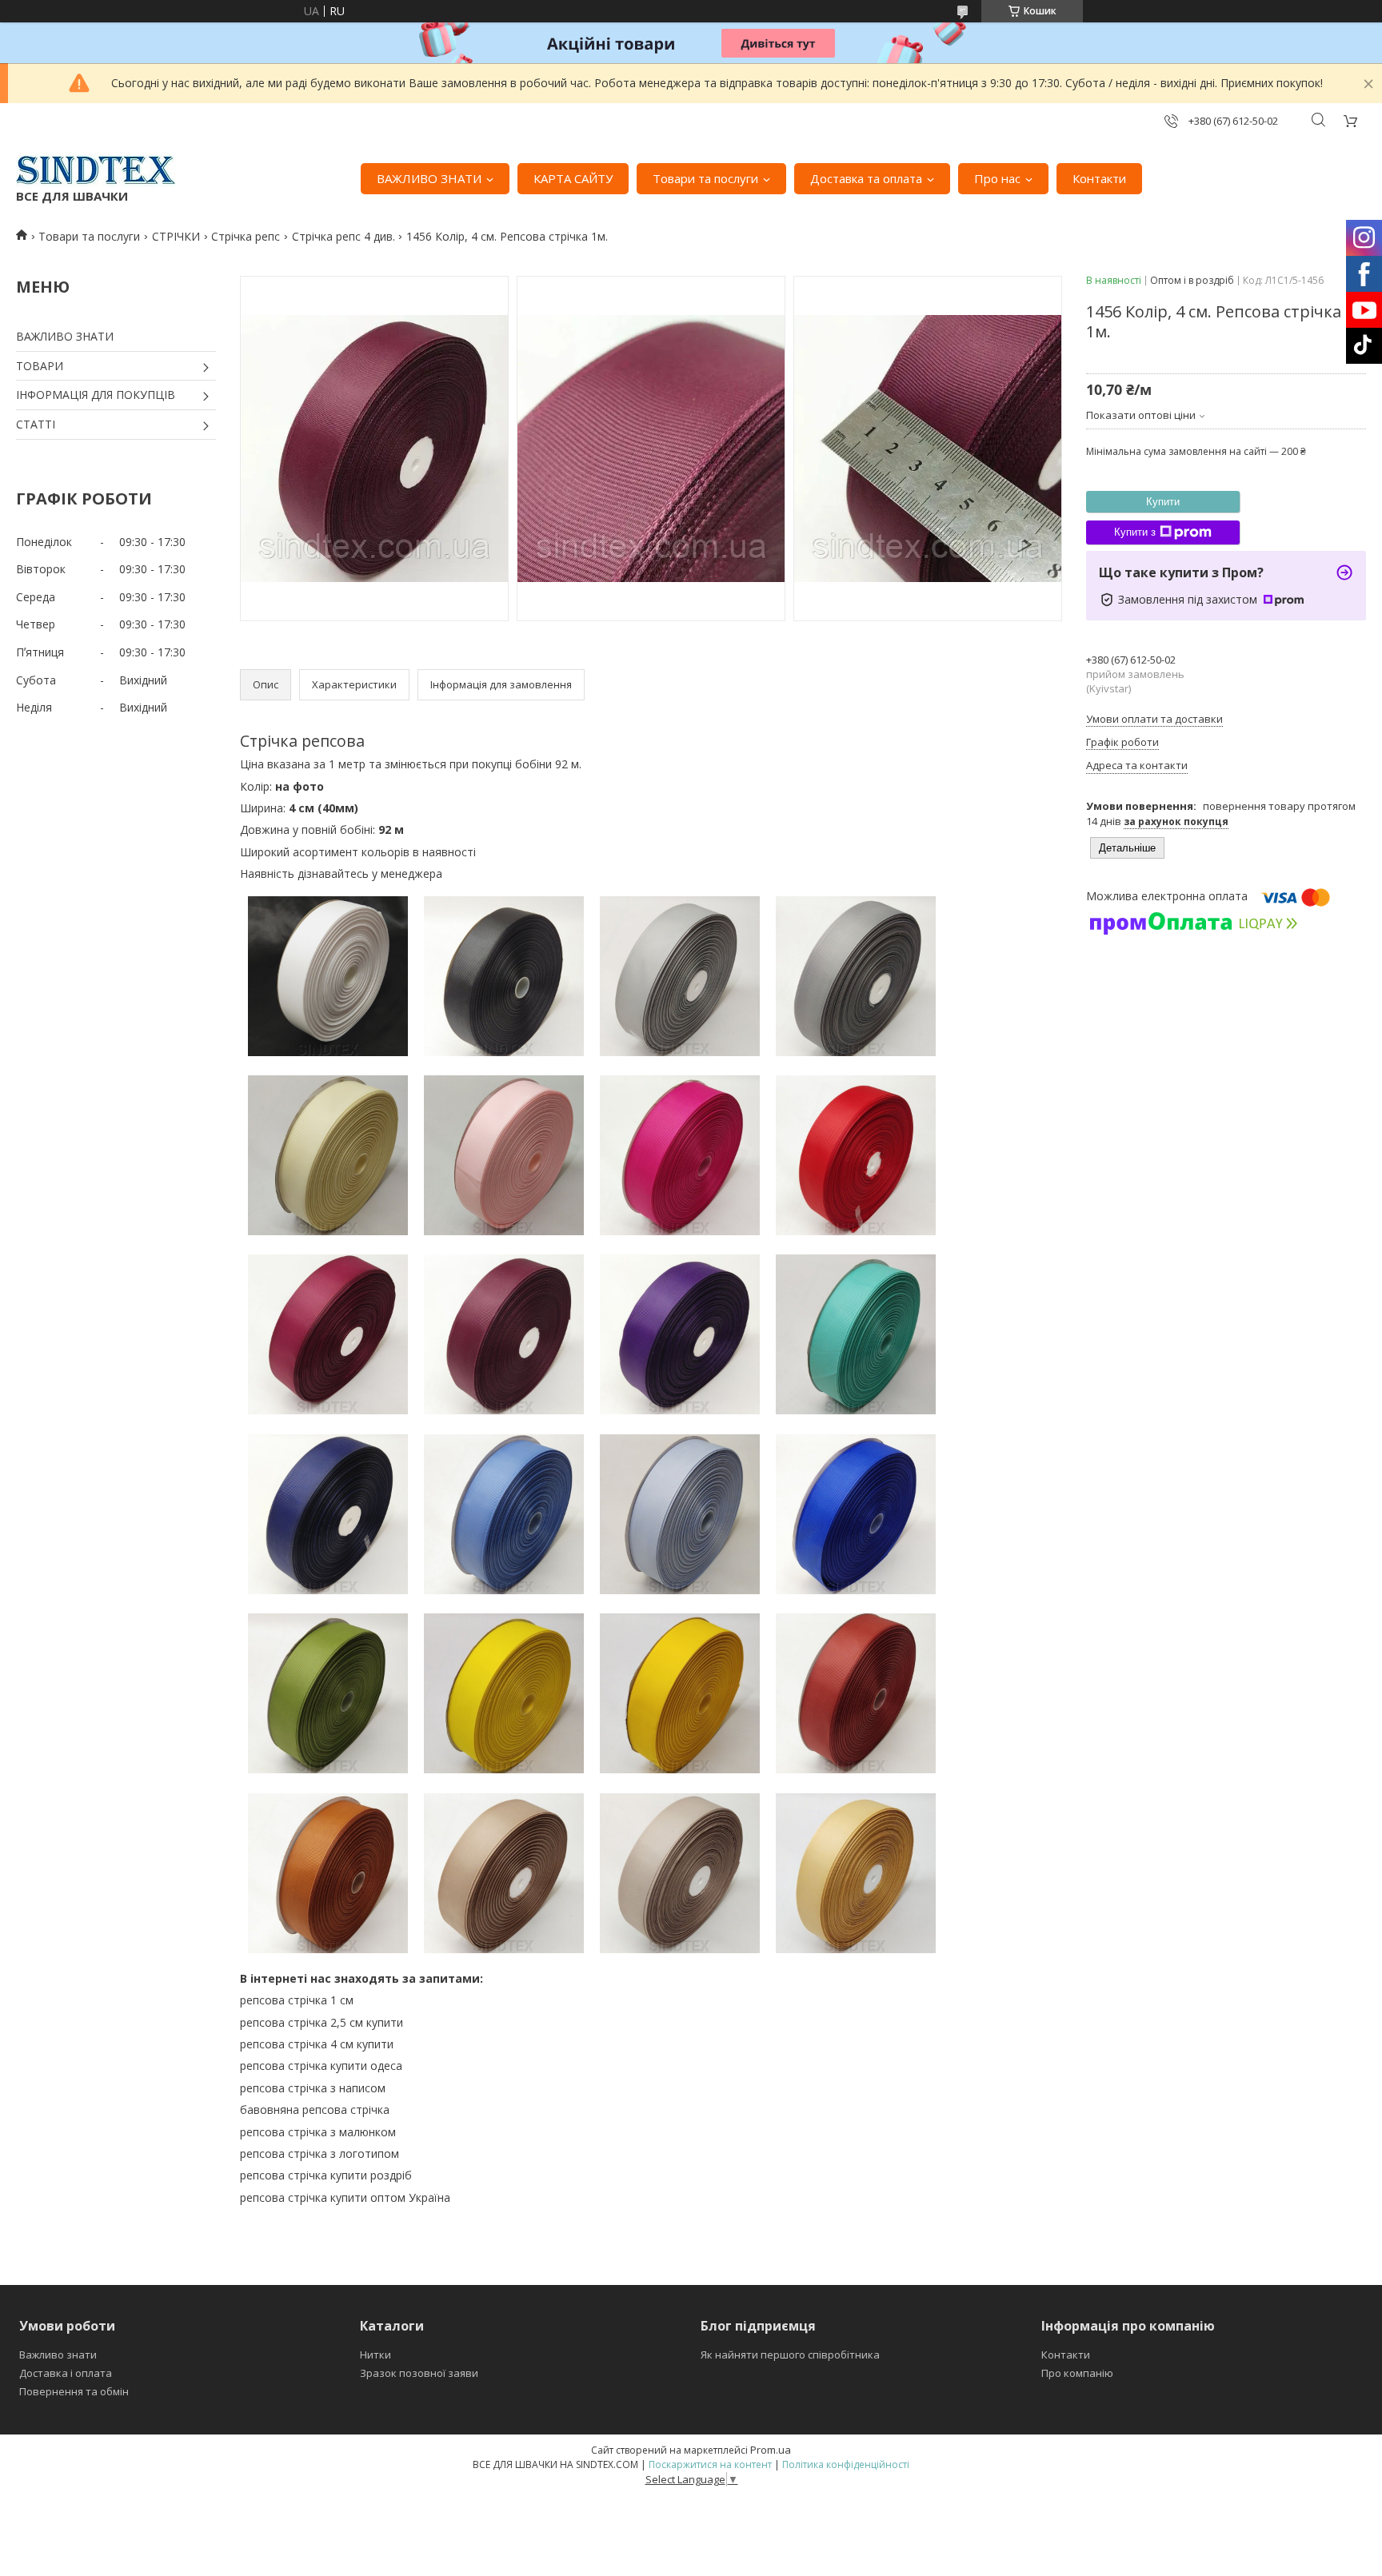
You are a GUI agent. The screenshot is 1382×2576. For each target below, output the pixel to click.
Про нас (997, 178)
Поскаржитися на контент (710, 2464)
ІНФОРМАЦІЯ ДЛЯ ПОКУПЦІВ (96, 395)
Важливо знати (58, 2355)
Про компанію (1077, 2373)
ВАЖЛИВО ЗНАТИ (429, 178)
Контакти (1099, 178)
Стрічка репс (246, 236)
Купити (1163, 502)
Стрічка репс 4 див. (344, 236)
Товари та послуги (705, 178)
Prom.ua (771, 2450)
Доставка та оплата (866, 178)
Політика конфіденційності (846, 2464)
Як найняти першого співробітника (790, 2355)
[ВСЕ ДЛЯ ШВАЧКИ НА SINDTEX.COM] (96, 170)
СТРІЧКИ (176, 236)
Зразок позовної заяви (419, 2373)
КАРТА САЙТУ (573, 178)
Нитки (375, 2355)
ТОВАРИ (40, 366)
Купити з (1135, 532)
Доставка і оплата (66, 2373)
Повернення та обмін (74, 2391)
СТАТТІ (36, 424)
